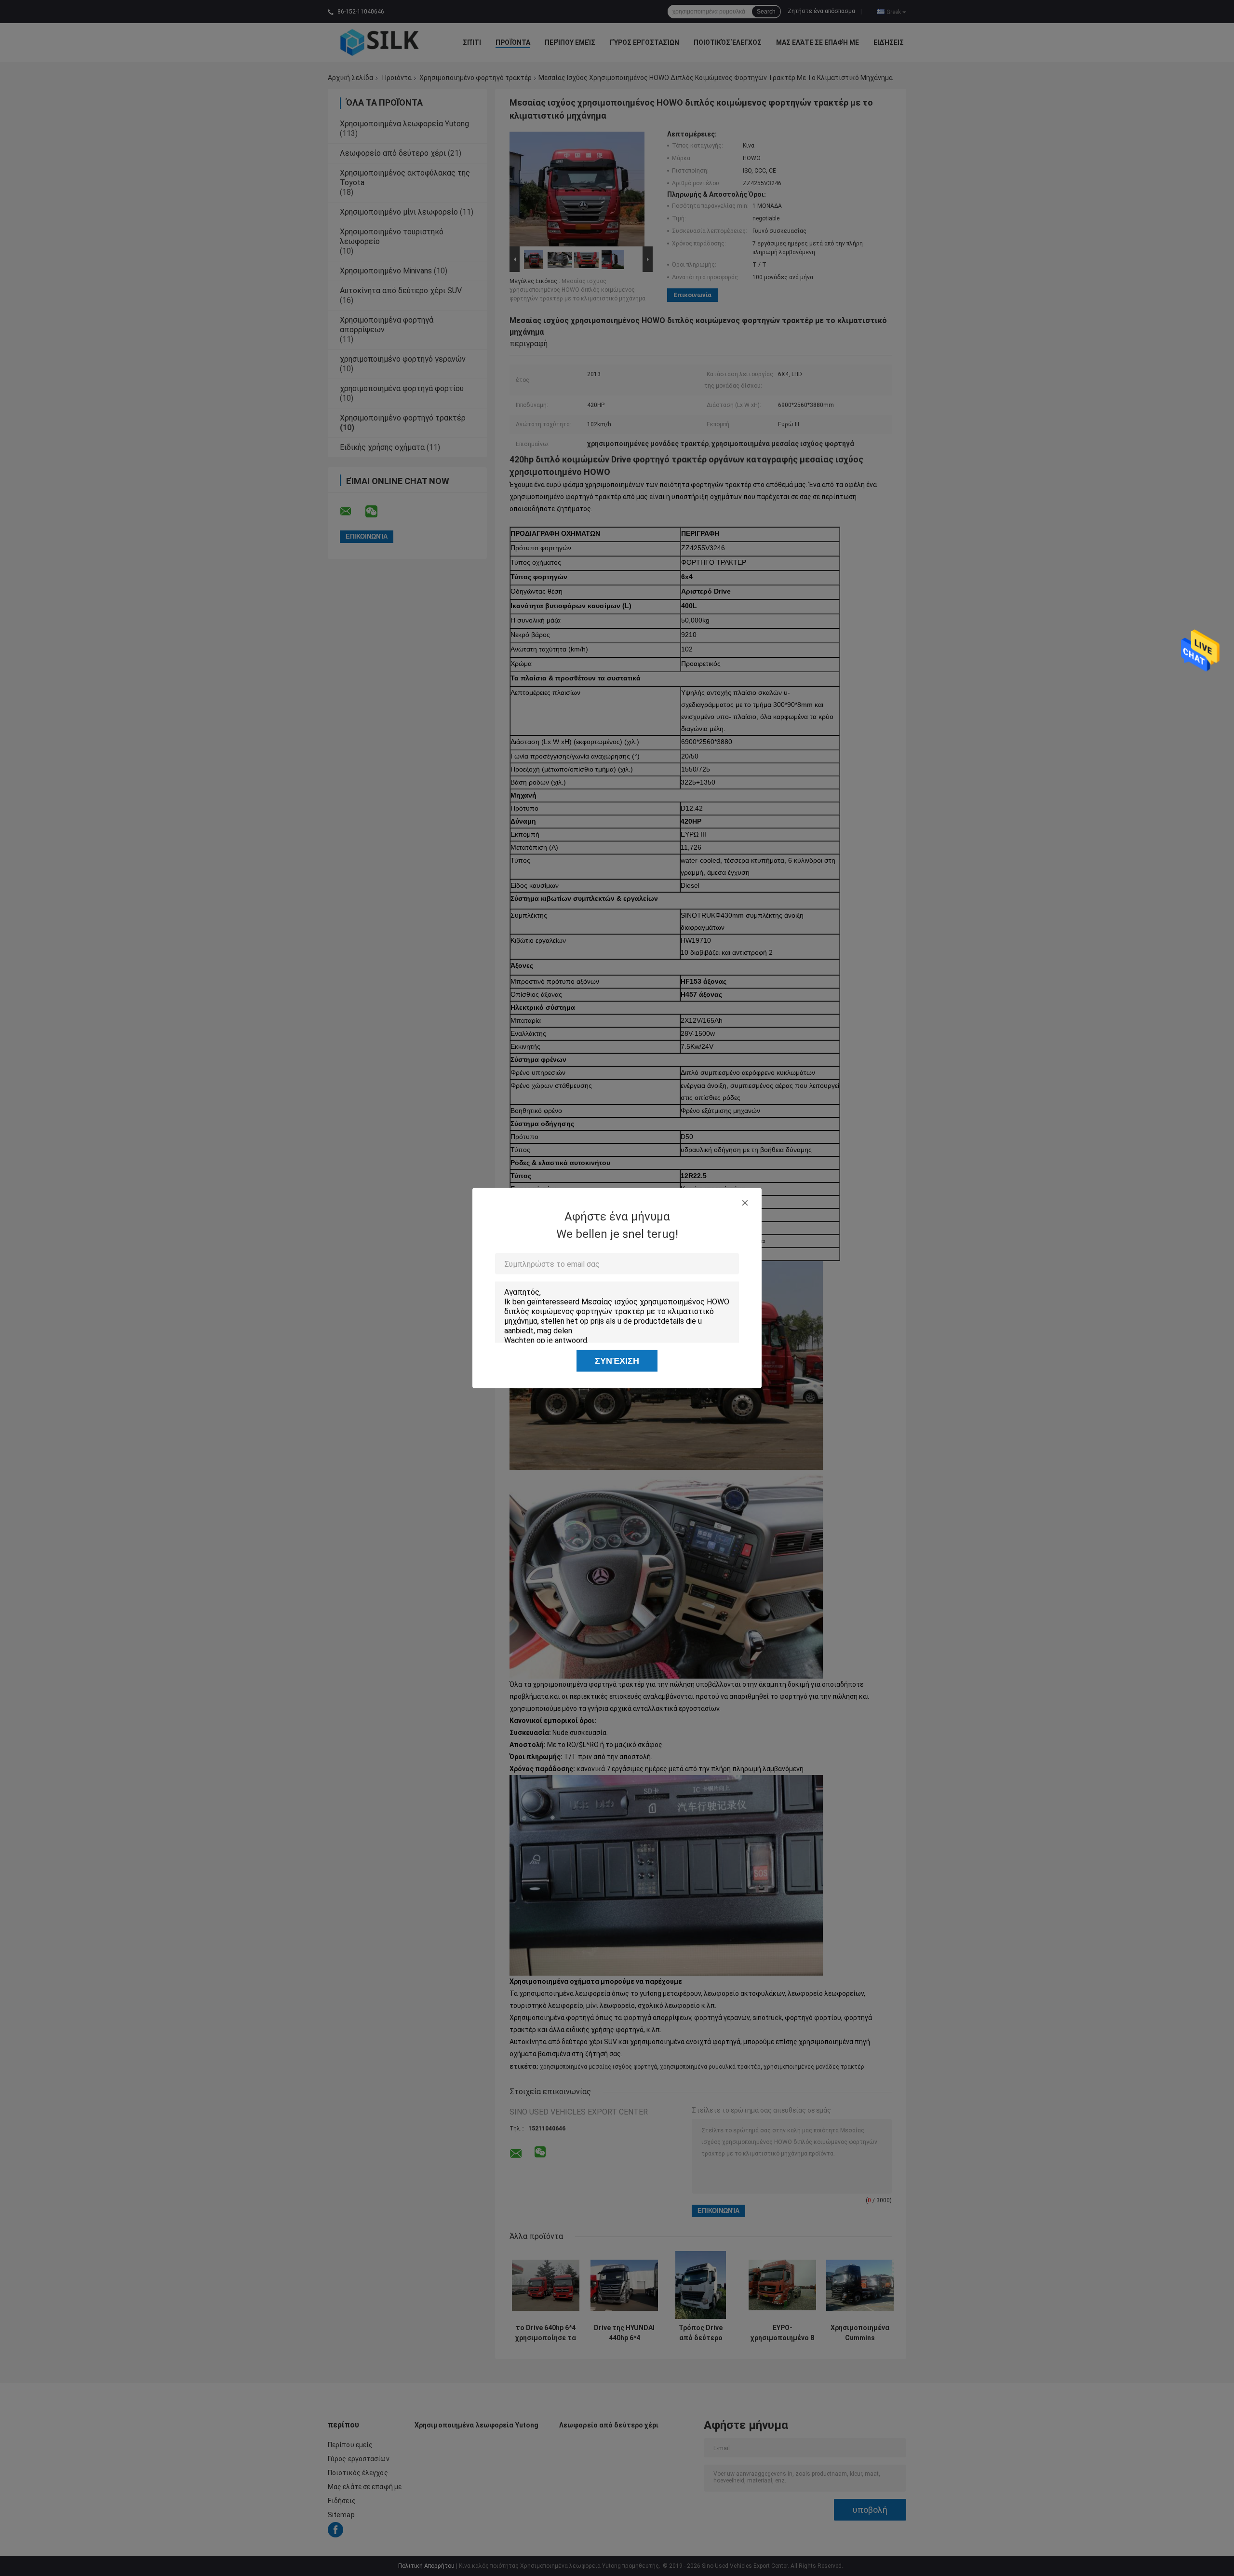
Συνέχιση (617, 1361)
